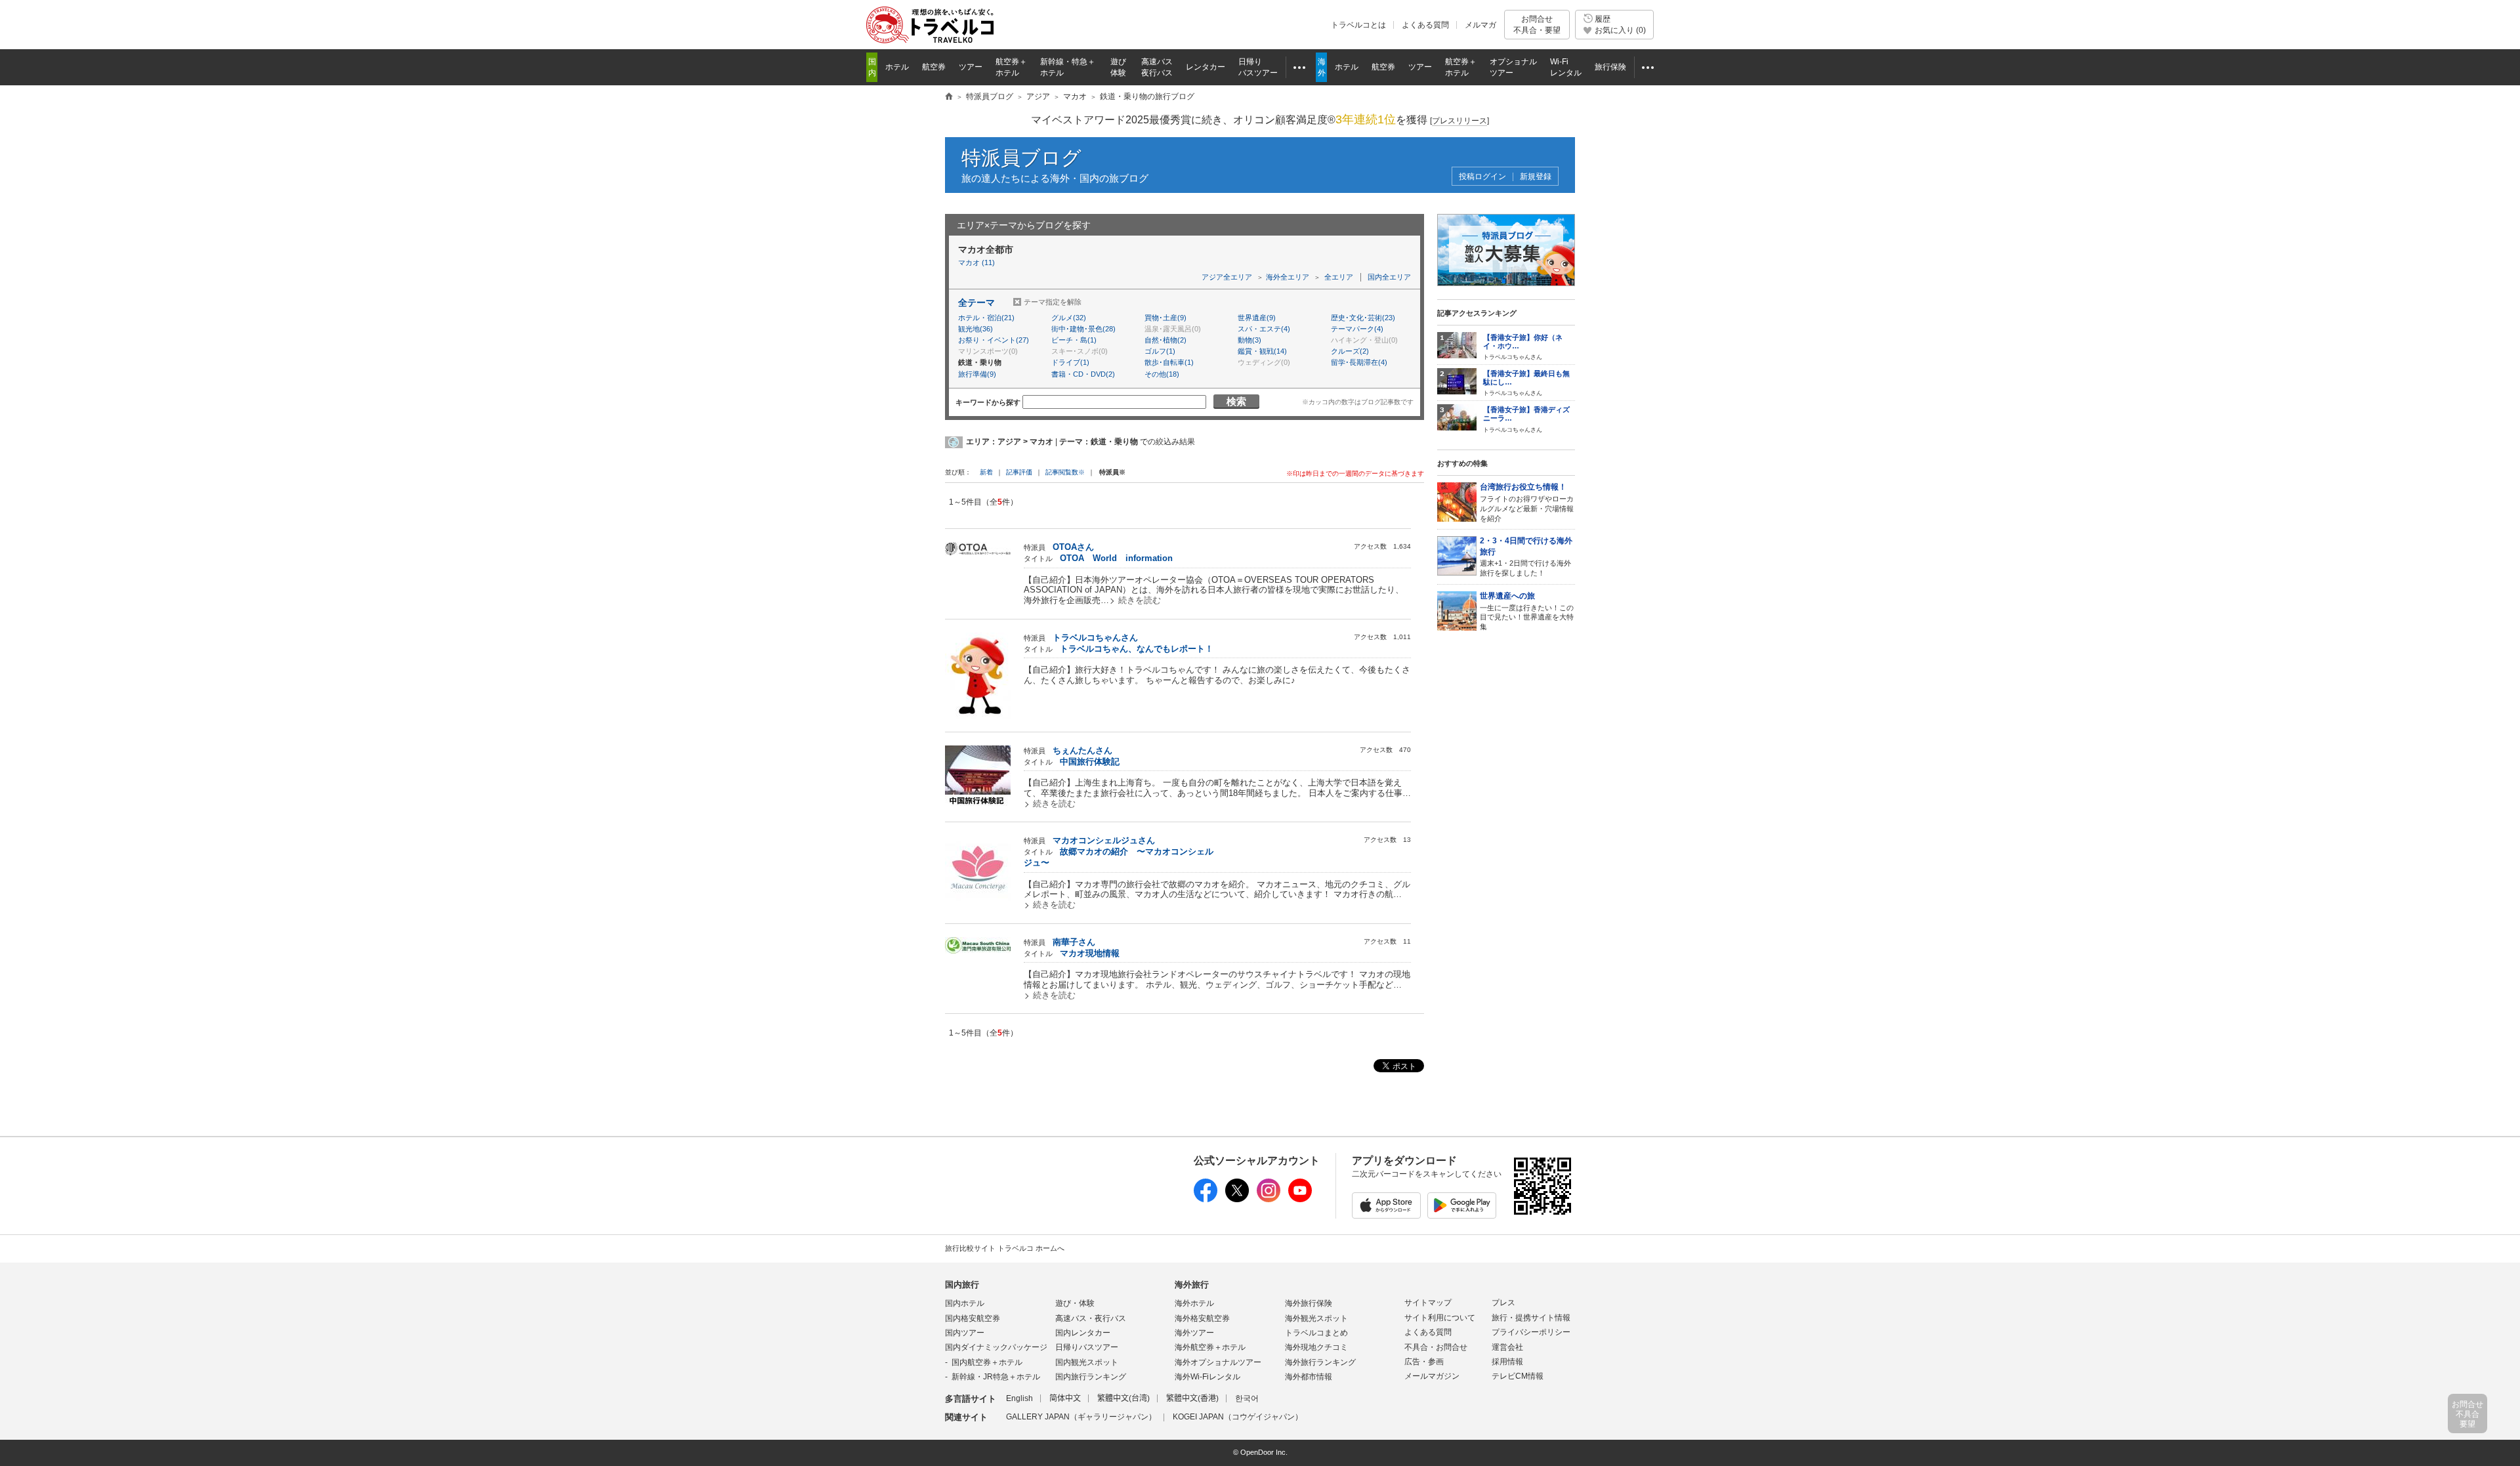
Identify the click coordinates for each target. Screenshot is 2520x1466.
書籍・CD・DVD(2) (1083, 374)
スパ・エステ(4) (1264, 329)
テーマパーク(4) (1357, 329)
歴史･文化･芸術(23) (1363, 318)
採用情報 (1507, 1362)
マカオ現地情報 (1090, 953)
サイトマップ (1428, 1303)
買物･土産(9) (1165, 318)
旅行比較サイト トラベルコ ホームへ (1005, 1248)
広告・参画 (1424, 1362)
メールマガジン (1432, 1376)
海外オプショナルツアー (1218, 1362)
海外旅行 (1192, 1285)
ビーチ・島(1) (1074, 340)
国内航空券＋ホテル (987, 1362)
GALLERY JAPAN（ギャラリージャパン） (1081, 1417)
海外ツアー (1194, 1333)
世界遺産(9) (1257, 318)
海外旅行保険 (1309, 1303)
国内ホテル (965, 1303)
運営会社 (1507, 1347)
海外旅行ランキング (1320, 1362)
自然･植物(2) (1165, 340)
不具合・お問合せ (1436, 1347)
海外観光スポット (1316, 1318)
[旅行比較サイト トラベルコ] (949, 97)
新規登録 (1536, 177)
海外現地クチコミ (1316, 1347)
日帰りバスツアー (1087, 1347)
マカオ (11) (976, 262)
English (1019, 1398)
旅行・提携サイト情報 (1531, 1318)
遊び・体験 (1075, 1303)
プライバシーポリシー (1531, 1332)
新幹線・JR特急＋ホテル (996, 1377)
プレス (1503, 1303)
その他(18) (1162, 374)
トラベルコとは (1358, 25)
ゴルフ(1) (1160, 351)
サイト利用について (1440, 1318)
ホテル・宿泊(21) (986, 318)
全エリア (1339, 277)
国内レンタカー (1083, 1333)
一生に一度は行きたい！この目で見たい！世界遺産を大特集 (1527, 611)
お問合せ (1537, 24)
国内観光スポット (1087, 1362)
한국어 (1247, 1398)
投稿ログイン (1482, 177)
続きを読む (1140, 600)
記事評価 (1019, 472)
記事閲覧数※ (1065, 472)
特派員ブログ (1021, 158)
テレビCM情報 (1518, 1376)
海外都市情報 (1309, 1377)
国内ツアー (965, 1333)
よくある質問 (1425, 25)
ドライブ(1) (1070, 362)
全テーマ (976, 303)
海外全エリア (1288, 277)
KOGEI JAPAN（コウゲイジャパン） (1238, 1417)
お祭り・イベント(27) (994, 340)
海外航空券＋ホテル (1210, 1347)
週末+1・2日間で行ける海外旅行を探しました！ (1526, 556)
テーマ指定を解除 (1053, 302)
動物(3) (1249, 340)
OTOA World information (1116, 558)
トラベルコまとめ (1316, 1333)
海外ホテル (1194, 1303)
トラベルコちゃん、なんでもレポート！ (1137, 649)
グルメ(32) (1069, 318)
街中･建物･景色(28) (1083, 329)
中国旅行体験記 (1090, 762)
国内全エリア (1389, 277)
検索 (1236, 401)
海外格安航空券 (1202, 1318)
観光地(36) (976, 329)
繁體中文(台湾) (1123, 1398)
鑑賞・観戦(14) (1262, 351)
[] (1459, 121)
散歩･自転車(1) (1169, 362)
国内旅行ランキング (1091, 1377)
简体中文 (1065, 1398)
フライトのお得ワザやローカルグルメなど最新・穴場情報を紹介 (1527, 502)
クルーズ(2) (1350, 351)
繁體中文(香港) (1192, 1398)
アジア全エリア (1227, 277)
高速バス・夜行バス (1091, 1318)
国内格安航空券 (973, 1318)
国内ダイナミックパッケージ (996, 1347)
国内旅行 (962, 1285)
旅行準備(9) (977, 374)
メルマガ (1480, 25)
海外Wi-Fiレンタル (1207, 1377)
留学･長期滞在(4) (1359, 362)
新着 (987, 472)
